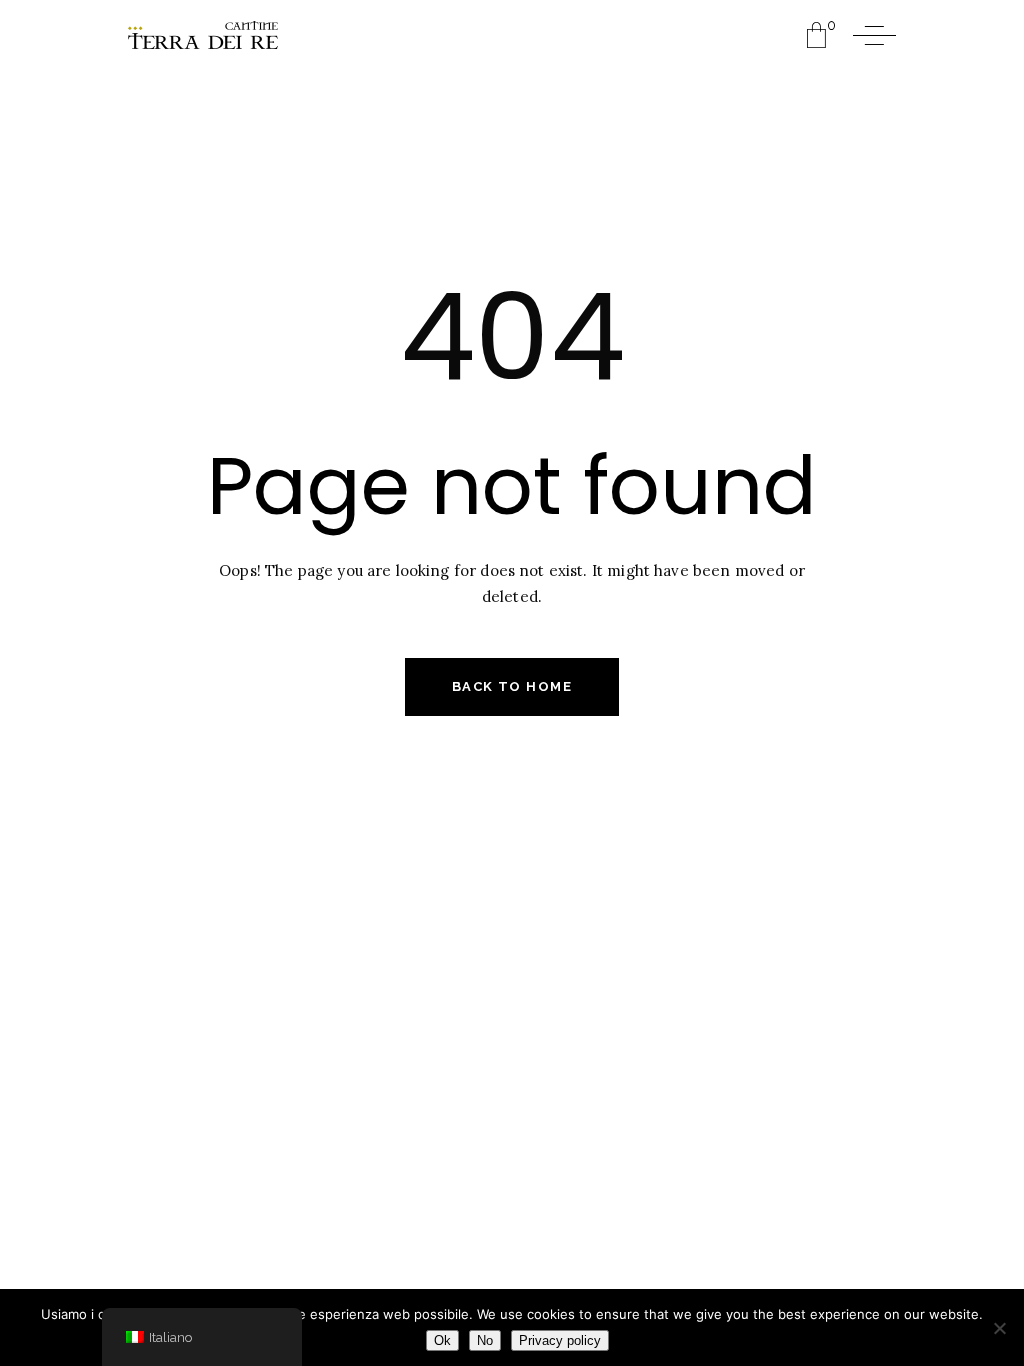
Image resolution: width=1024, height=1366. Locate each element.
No (485, 1340)
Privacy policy (560, 1340)
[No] (999, 1328)
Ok (442, 1340)
